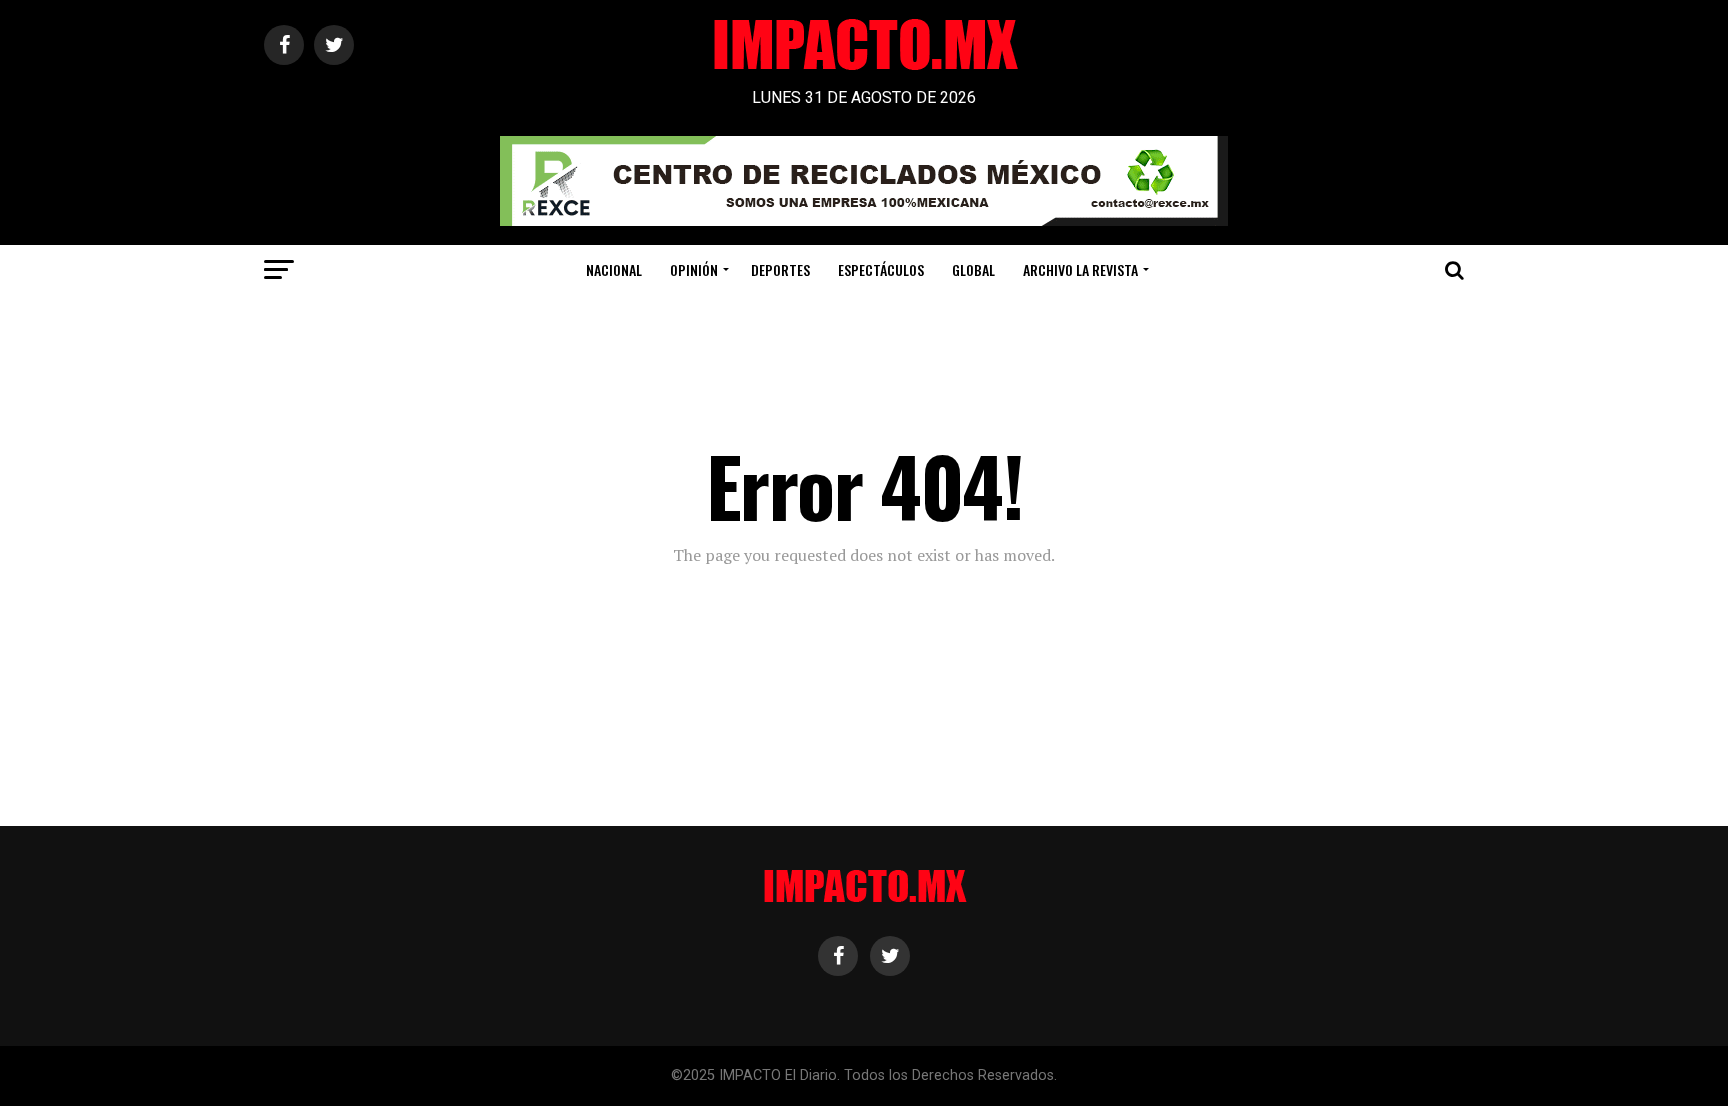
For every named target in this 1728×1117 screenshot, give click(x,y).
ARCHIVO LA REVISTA (1080, 269)
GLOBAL (973, 269)
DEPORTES (780, 269)
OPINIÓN (694, 269)
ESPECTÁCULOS (881, 269)
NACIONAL (614, 269)
